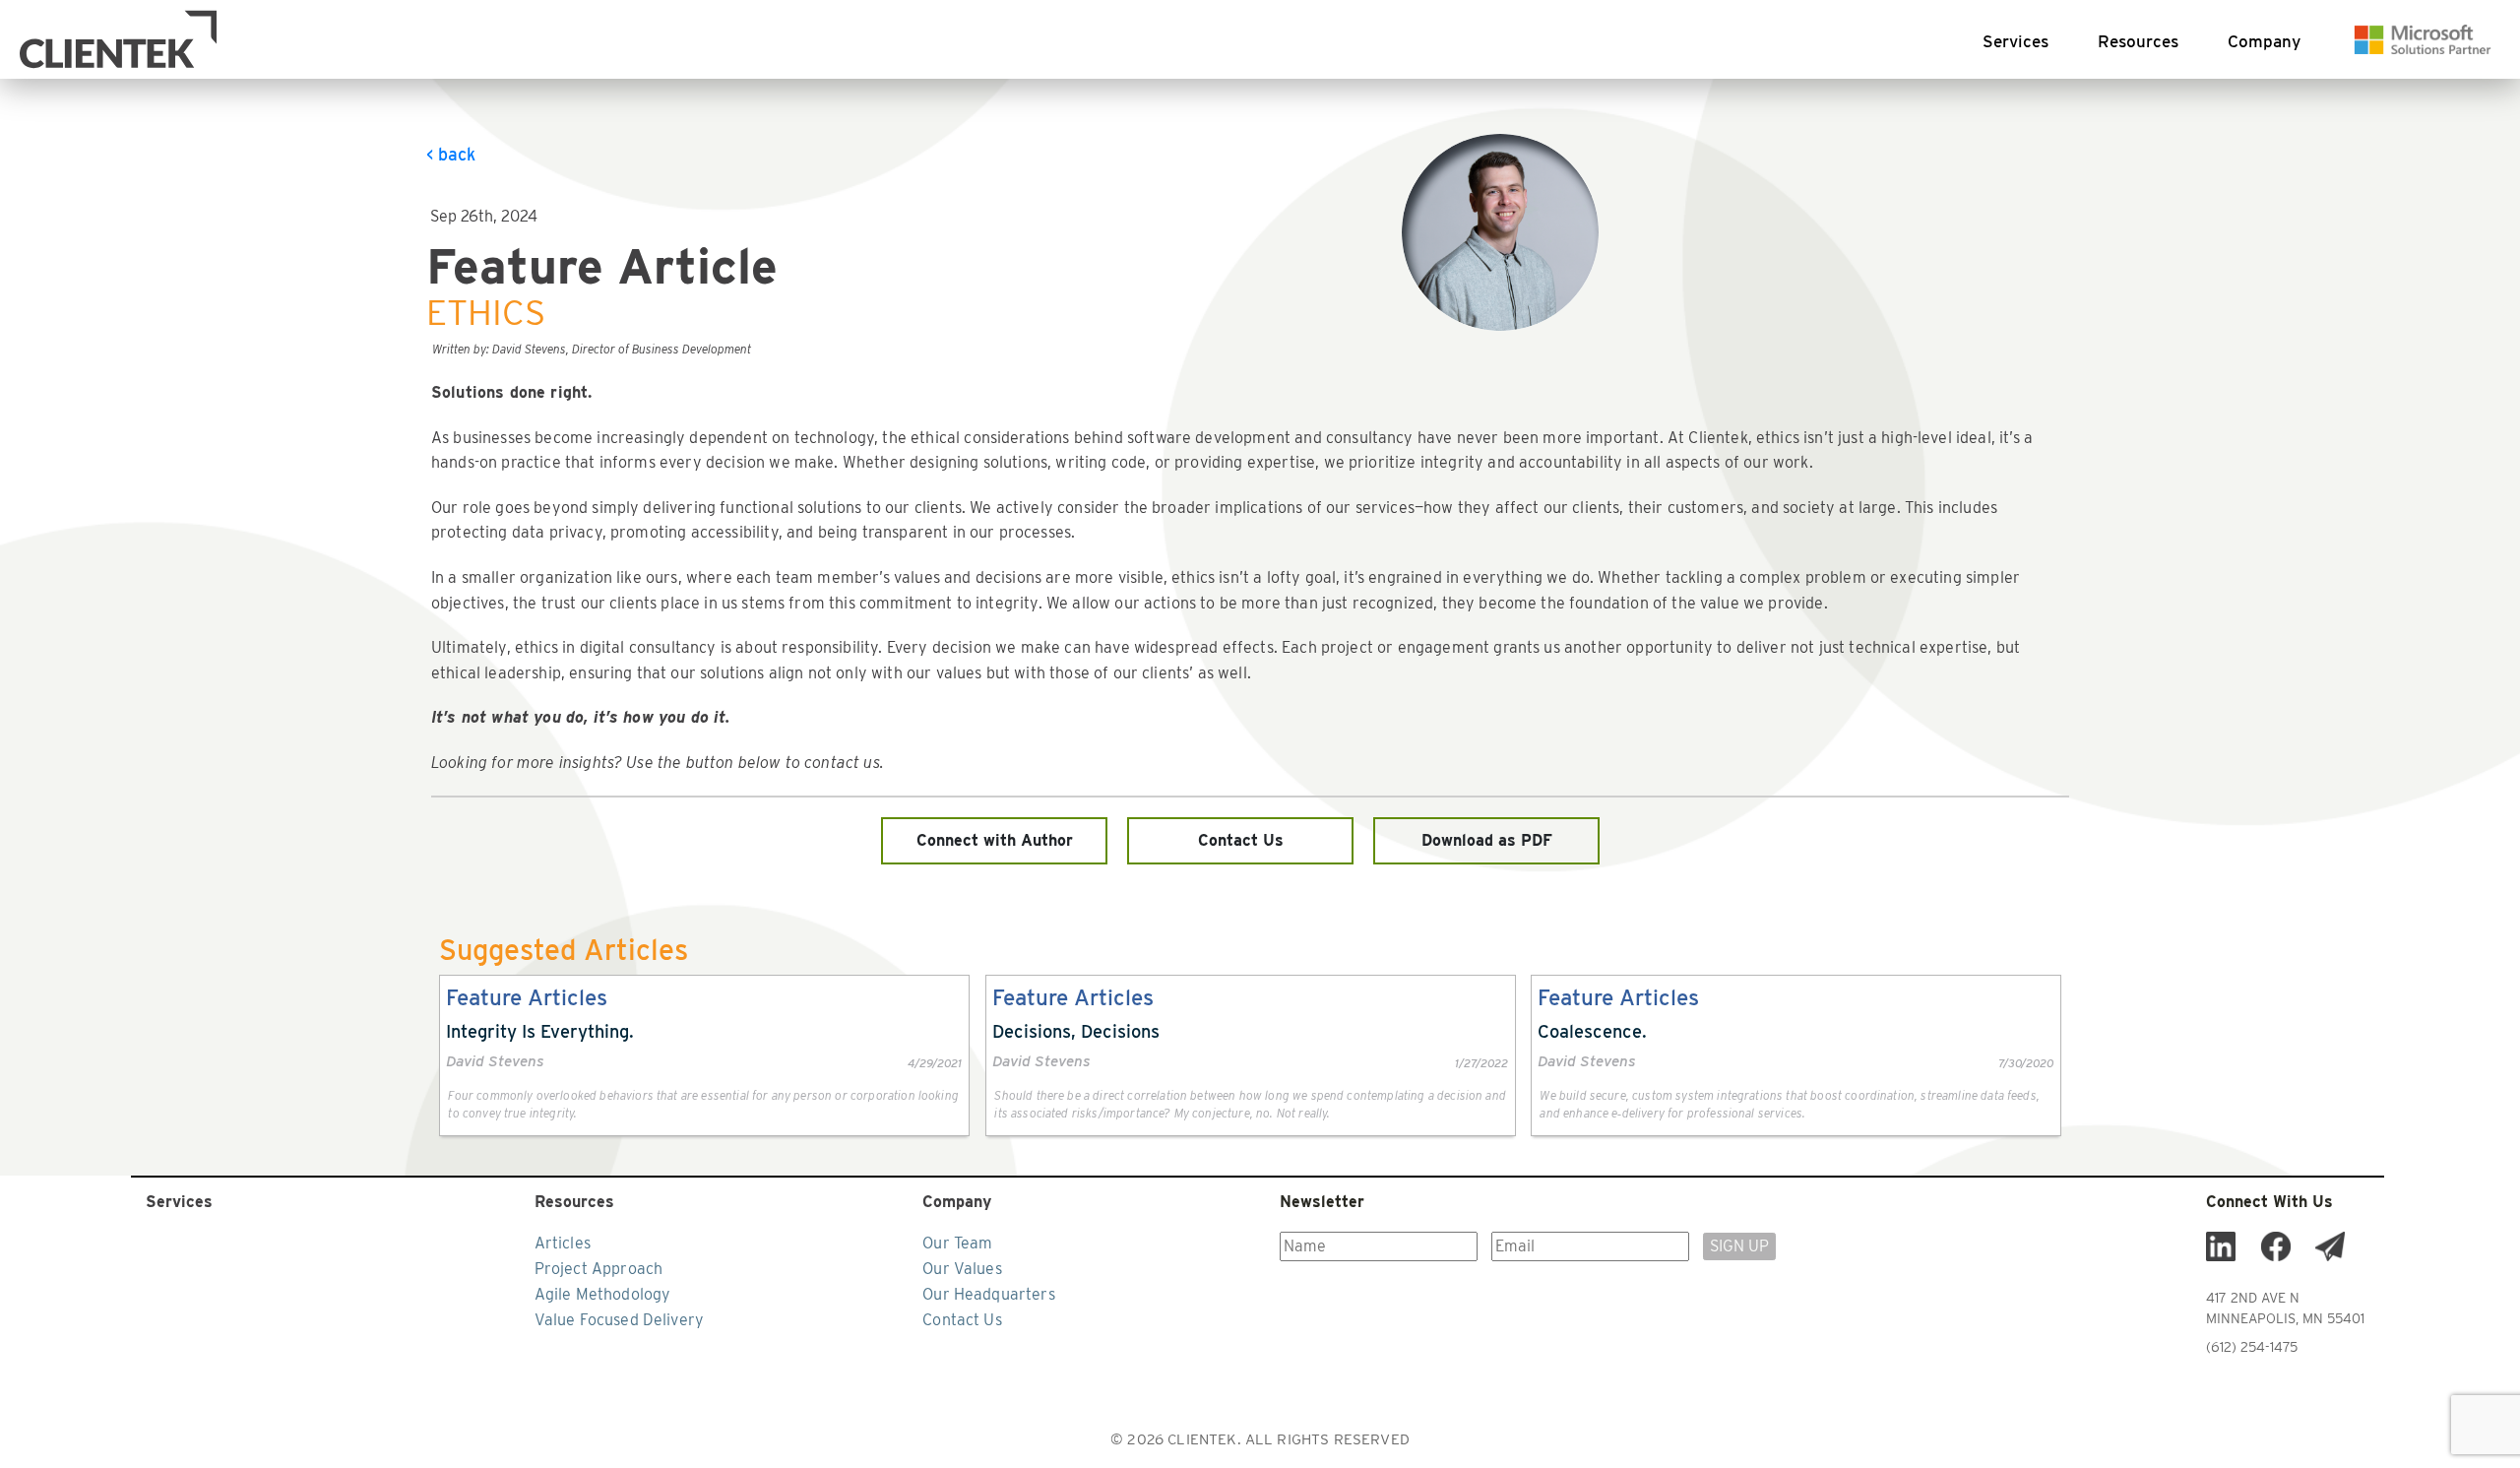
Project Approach (599, 1269)
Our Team (957, 1243)
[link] (704, 1055)
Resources (2138, 41)
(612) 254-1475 (2252, 1347)
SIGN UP (1739, 1246)
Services (2016, 41)
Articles (563, 1243)
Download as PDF (1487, 840)
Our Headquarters (989, 1294)
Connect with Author (995, 840)
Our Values (962, 1269)
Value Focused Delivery (620, 1320)
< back (451, 154)
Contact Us (1241, 840)
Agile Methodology (603, 1294)
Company (2264, 41)
